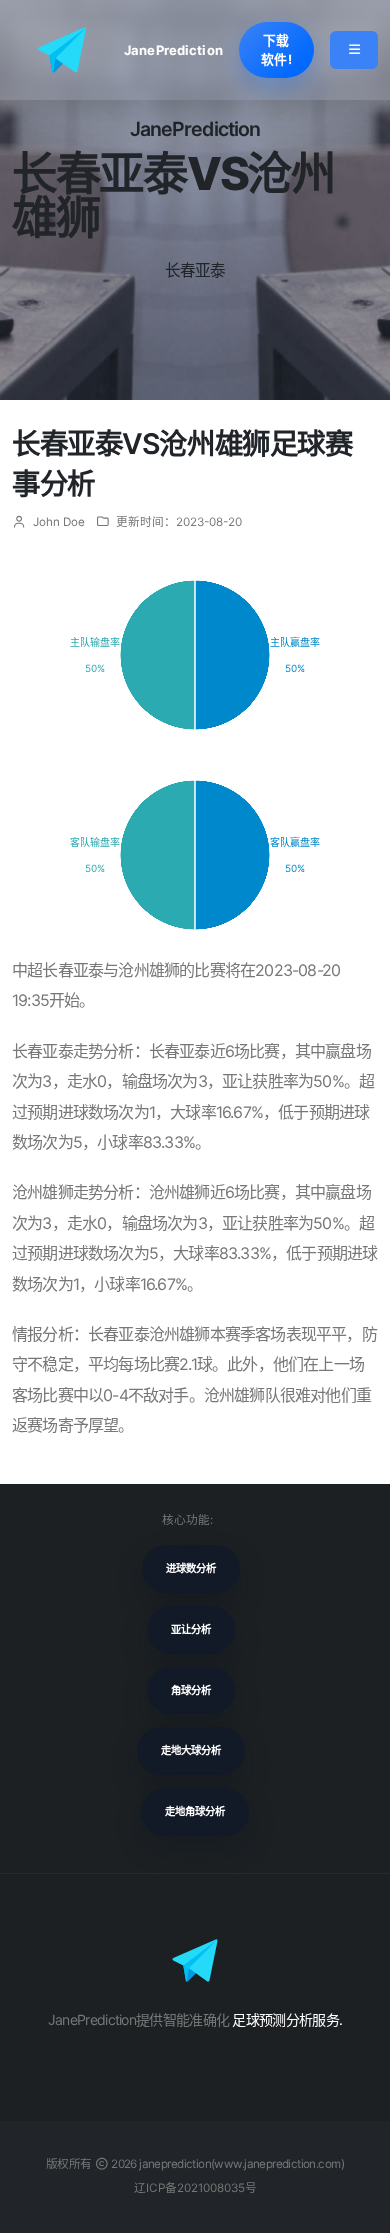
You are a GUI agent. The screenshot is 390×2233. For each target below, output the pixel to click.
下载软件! (276, 50)
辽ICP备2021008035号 (195, 2188)
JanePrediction (173, 50)
